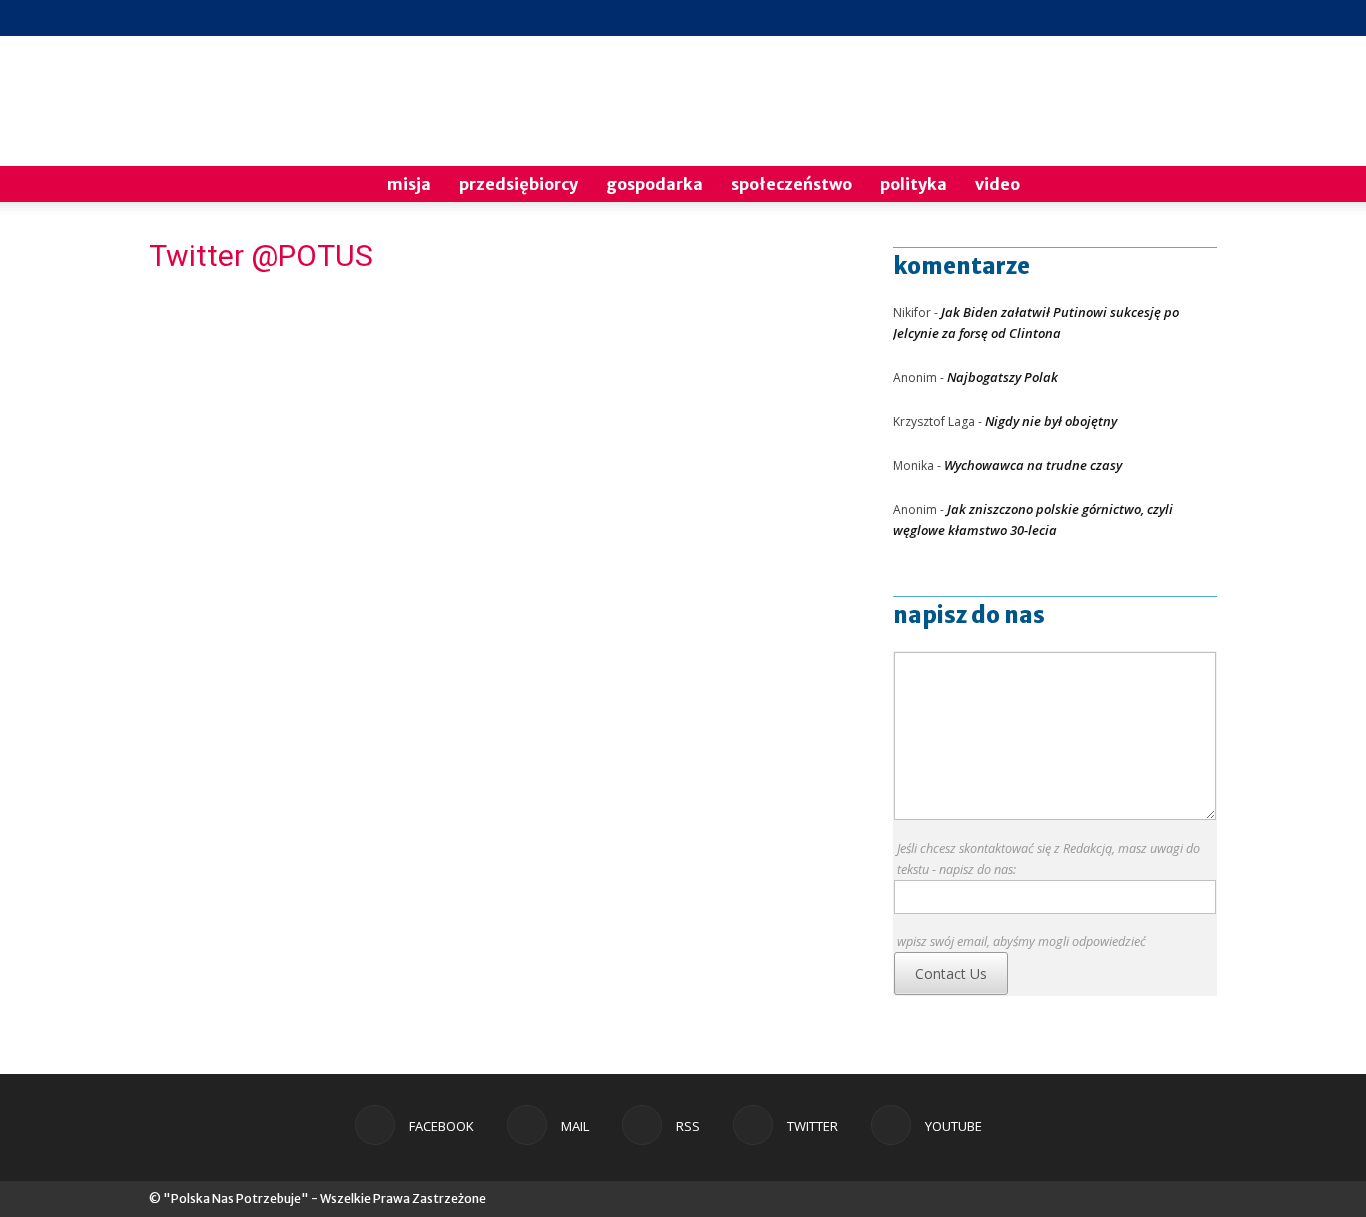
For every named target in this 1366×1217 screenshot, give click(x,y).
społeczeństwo (791, 184)
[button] (1193, 185)
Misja (409, 184)
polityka (913, 184)
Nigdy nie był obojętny (1051, 421)
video (997, 184)
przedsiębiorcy (518, 184)
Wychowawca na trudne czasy (1033, 465)
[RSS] (1136, 18)
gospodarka (654, 184)
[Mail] (1103, 18)
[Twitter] (1169, 18)
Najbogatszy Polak (1002, 377)
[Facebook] (1070, 18)
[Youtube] (1202, 18)
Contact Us (951, 973)
